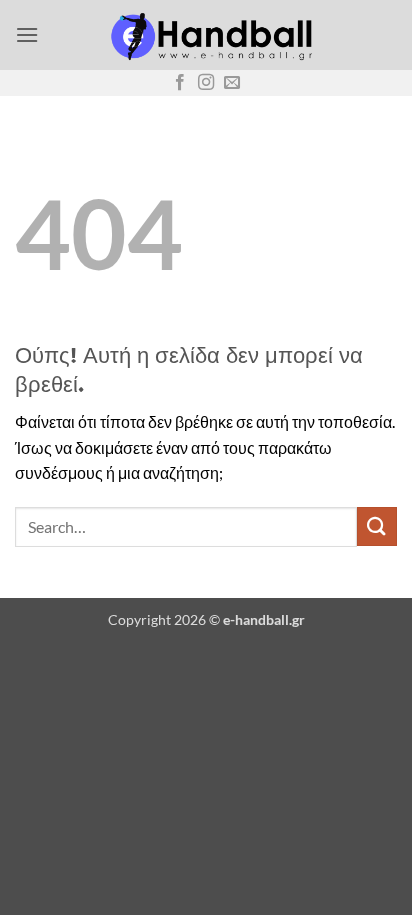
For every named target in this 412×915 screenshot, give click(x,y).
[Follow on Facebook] (180, 83)
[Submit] (377, 526)
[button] (27, 34)
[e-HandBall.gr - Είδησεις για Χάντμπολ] (208, 35)
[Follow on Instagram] (206, 83)
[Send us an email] (232, 83)
